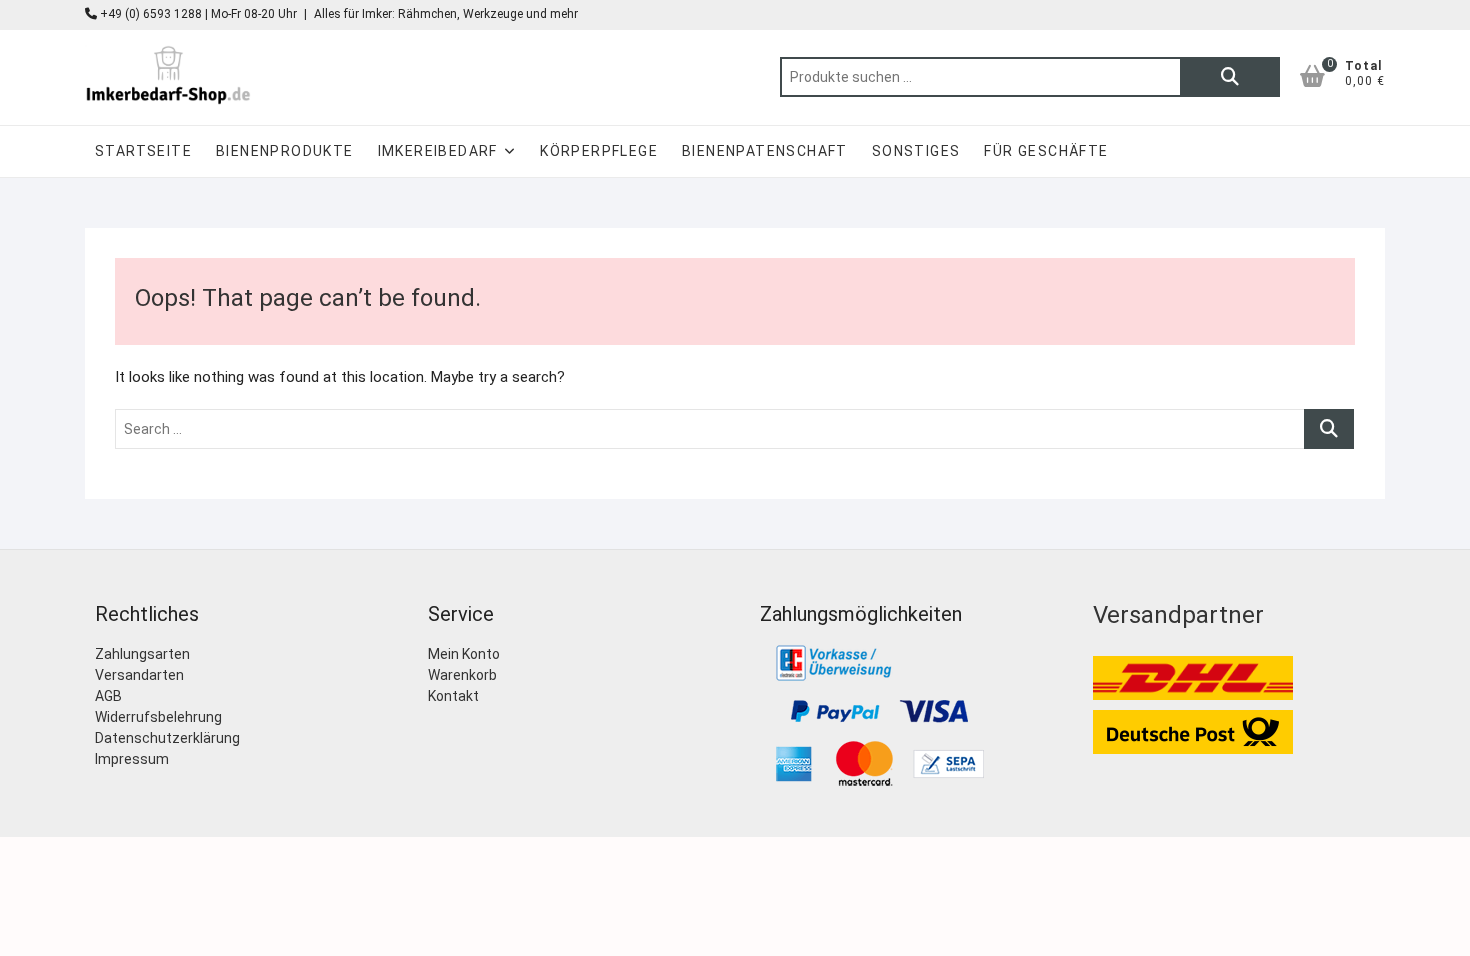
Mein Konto (464, 654)
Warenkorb (462, 675)
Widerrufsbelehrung (158, 717)
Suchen (1230, 77)
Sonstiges (916, 151)
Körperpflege (599, 151)
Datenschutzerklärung (167, 738)
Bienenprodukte (285, 151)
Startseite (143, 151)
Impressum (132, 759)
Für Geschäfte (1046, 151)
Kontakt (453, 696)
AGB (108, 696)
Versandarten (139, 675)
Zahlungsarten (142, 654)
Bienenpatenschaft (765, 151)
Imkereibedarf (438, 151)
